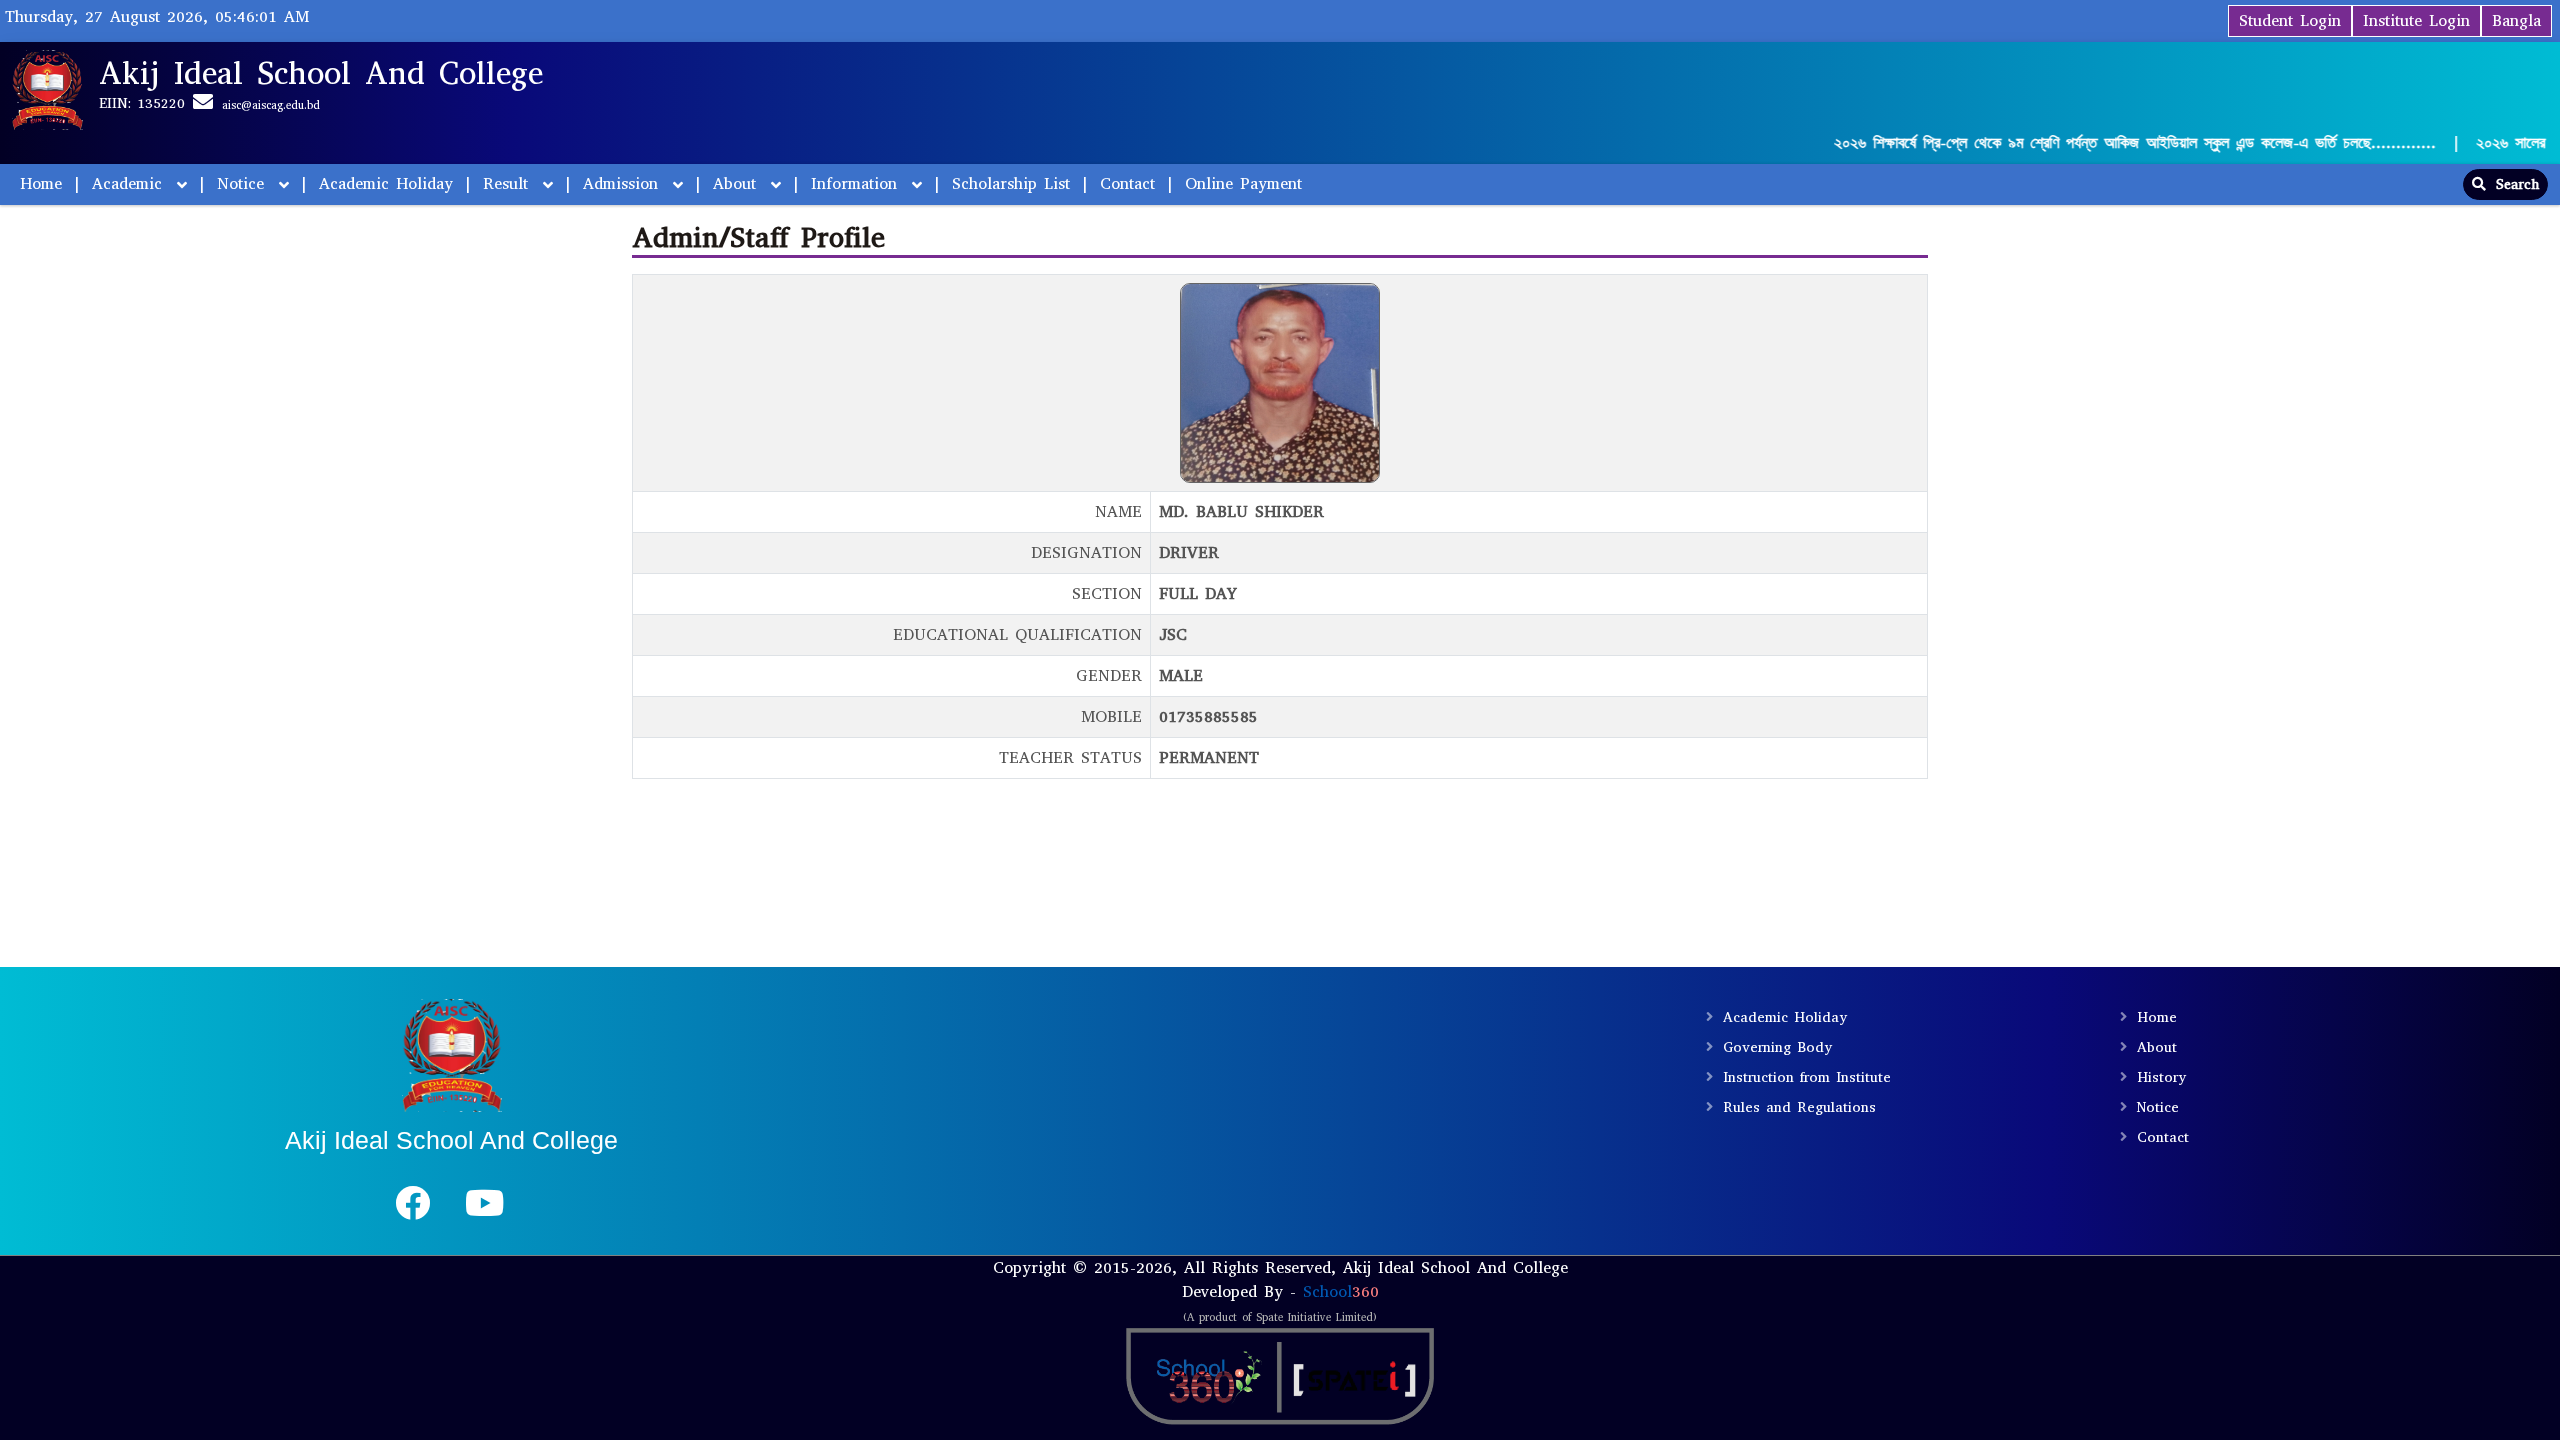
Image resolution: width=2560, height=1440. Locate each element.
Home (41, 183)
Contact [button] (1127, 183)
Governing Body (1777, 1047)
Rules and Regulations (1799, 1107)
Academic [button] (130, 183)
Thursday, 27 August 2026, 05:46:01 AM (157, 16)
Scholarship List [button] (1011, 183)
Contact (2163, 1137)
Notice (2158, 1107)
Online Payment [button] (1243, 183)
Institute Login (2416, 20)
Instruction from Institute (1807, 1077)
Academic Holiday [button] (386, 183)
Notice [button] (244, 183)
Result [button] (509, 183)
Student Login (2290, 20)
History (2161, 1077)
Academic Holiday (1785, 1017)
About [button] (738, 183)
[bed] (412, 1210)
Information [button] (857, 183)
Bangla (2516, 20)
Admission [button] (624, 183)
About (2157, 1047)
